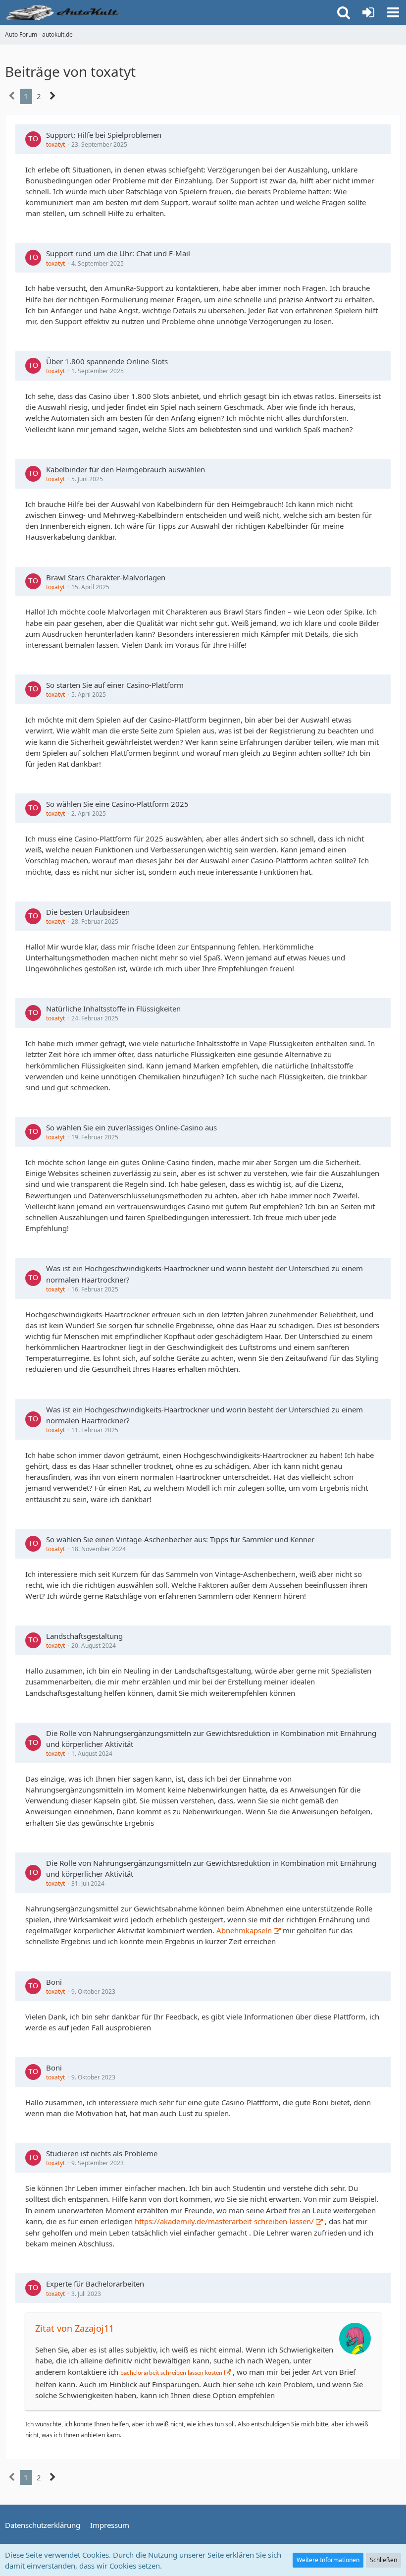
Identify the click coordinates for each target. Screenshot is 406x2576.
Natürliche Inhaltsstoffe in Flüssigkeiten (113, 1008)
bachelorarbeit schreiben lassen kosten (171, 2373)
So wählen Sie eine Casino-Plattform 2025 (117, 804)
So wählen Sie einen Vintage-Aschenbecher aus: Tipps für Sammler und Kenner (180, 1539)
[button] (393, 12)
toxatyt (55, 144)
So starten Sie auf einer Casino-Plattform (115, 685)
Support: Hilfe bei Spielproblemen (104, 135)
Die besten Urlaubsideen (88, 912)
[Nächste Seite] (53, 96)
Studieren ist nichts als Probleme (102, 2153)
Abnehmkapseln (244, 1930)
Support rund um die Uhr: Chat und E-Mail (118, 253)
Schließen (383, 2560)
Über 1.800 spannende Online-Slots (107, 361)
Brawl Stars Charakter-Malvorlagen (106, 577)
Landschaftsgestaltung (84, 1636)
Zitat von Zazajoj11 (75, 2328)
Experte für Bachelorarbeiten (95, 2284)
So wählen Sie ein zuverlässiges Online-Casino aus (131, 1127)
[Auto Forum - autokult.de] (64, 12)
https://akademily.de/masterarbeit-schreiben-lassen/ (224, 2221)
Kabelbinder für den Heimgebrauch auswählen (126, 469)
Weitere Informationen (328, 2560)
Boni (54, 1982)
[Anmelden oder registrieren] (368, 12)
